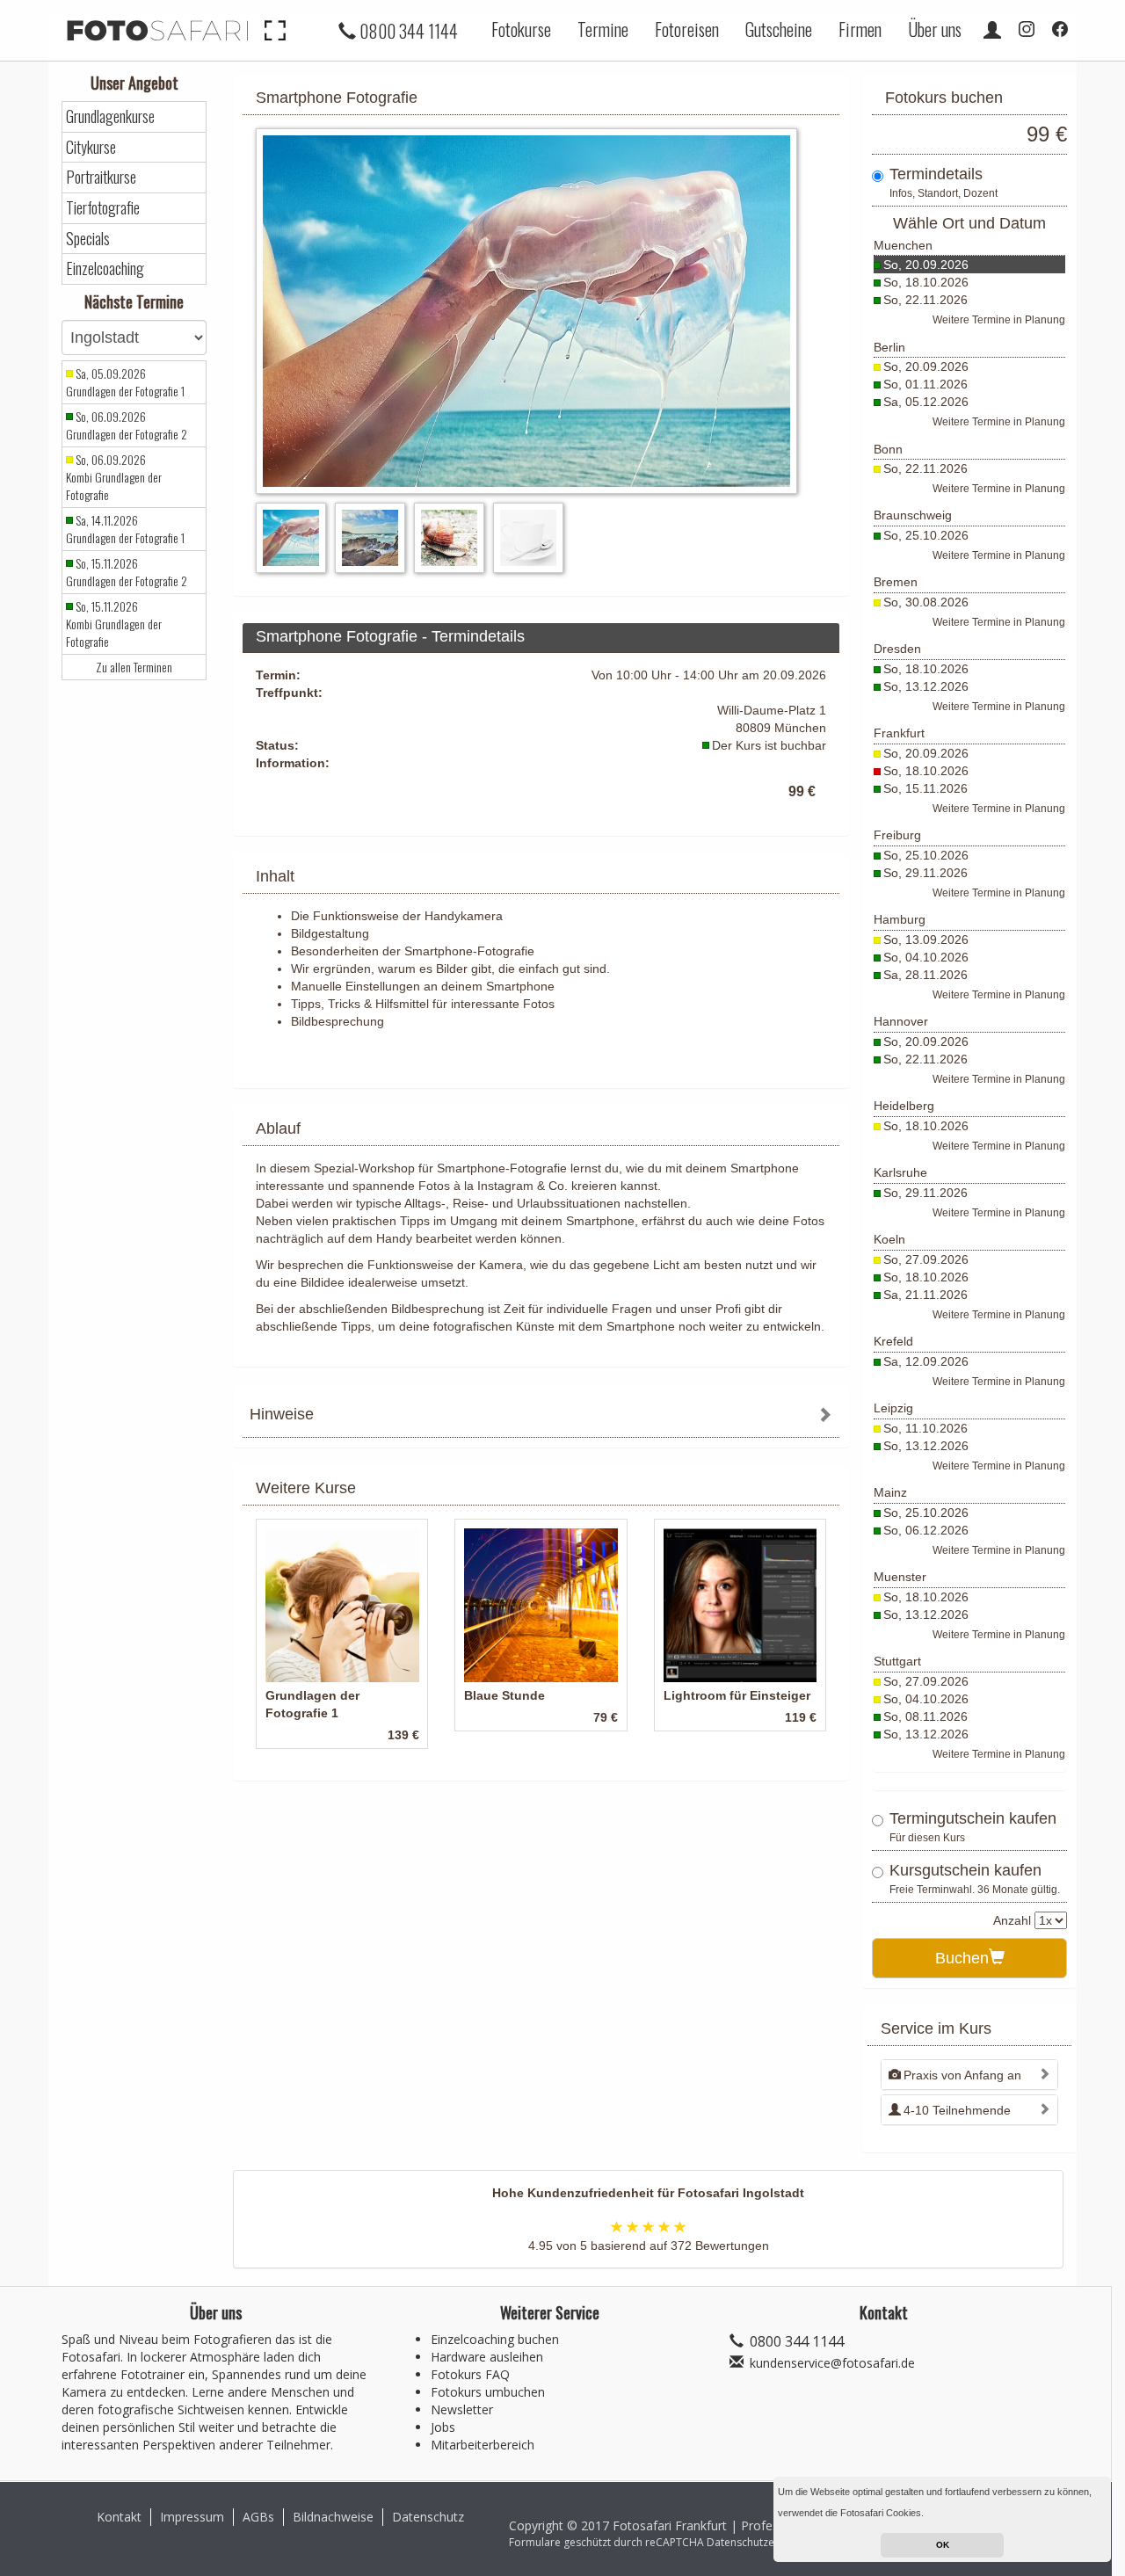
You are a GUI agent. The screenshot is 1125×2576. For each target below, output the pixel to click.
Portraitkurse (101, 177)
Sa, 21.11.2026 (925, 1295)
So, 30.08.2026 (926, 602)
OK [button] (943, 2545)
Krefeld (893, 1341)
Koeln (889, 1239)
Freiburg (897, 835)
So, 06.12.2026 (926, 1530)
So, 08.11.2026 (925, 1716)
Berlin (889, 347)
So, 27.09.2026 (926, 1259)
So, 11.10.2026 (925, 1428)
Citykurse (91, 147)
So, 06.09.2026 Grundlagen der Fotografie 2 (127, 425)
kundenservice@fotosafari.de (832, 2363)
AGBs (258, 2517)
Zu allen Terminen (134, 667)
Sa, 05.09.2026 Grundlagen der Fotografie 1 (125, 382)
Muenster (900, 1577)
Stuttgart (897, 1661)
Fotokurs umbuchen (488, 2392)
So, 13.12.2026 (926, 686)
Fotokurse (521, 29)
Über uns (935, 29)
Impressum (192, 2517)
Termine (603, 29)
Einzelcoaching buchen (495, 2339)
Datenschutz (428, 2517)
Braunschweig (913, 515)
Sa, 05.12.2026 (926, 402)
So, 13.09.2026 (926, 940)
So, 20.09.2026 (926, 265)
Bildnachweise (333, 2517)
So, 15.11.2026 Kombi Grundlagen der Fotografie (114, 624)
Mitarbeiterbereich (483, 2445)
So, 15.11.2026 (925, 788)
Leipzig (893, 1408)
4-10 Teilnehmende (957, 2110)
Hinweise (282, 1414)
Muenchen (903, 245)
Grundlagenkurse (110, 116)
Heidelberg (904, 1106)
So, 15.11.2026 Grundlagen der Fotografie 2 (127, 572)
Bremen (896, 582)
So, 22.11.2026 (925, 300)
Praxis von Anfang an (962, 2075)
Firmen (860, 29)
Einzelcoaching (105, 268)
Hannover (901, 1021)
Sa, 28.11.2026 (925, 975)
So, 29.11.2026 (925, 873)
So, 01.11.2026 (925, 384)
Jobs (443, 2427)
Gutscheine (779, 29)
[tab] (541, 1416)
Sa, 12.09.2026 (926, 1361)
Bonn (888, 449)
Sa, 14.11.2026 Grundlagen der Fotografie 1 (125, 529)
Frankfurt (899, 733)
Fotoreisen (687, 29)
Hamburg (900, 919)
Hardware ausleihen (487, 2357)
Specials (88, 239)
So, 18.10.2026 (926, 282)
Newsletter (462, 2409)
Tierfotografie (103, 208)
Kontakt (119, 2517)
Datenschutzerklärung (761, 2542)
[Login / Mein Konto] (992, 29)
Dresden (897, 649)
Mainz (890, 1492)
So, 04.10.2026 (926, 957)
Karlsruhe (900, 1172)
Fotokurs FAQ (470, 2374)
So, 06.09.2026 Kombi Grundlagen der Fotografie (114, 477)
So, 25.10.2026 (926, 535)
